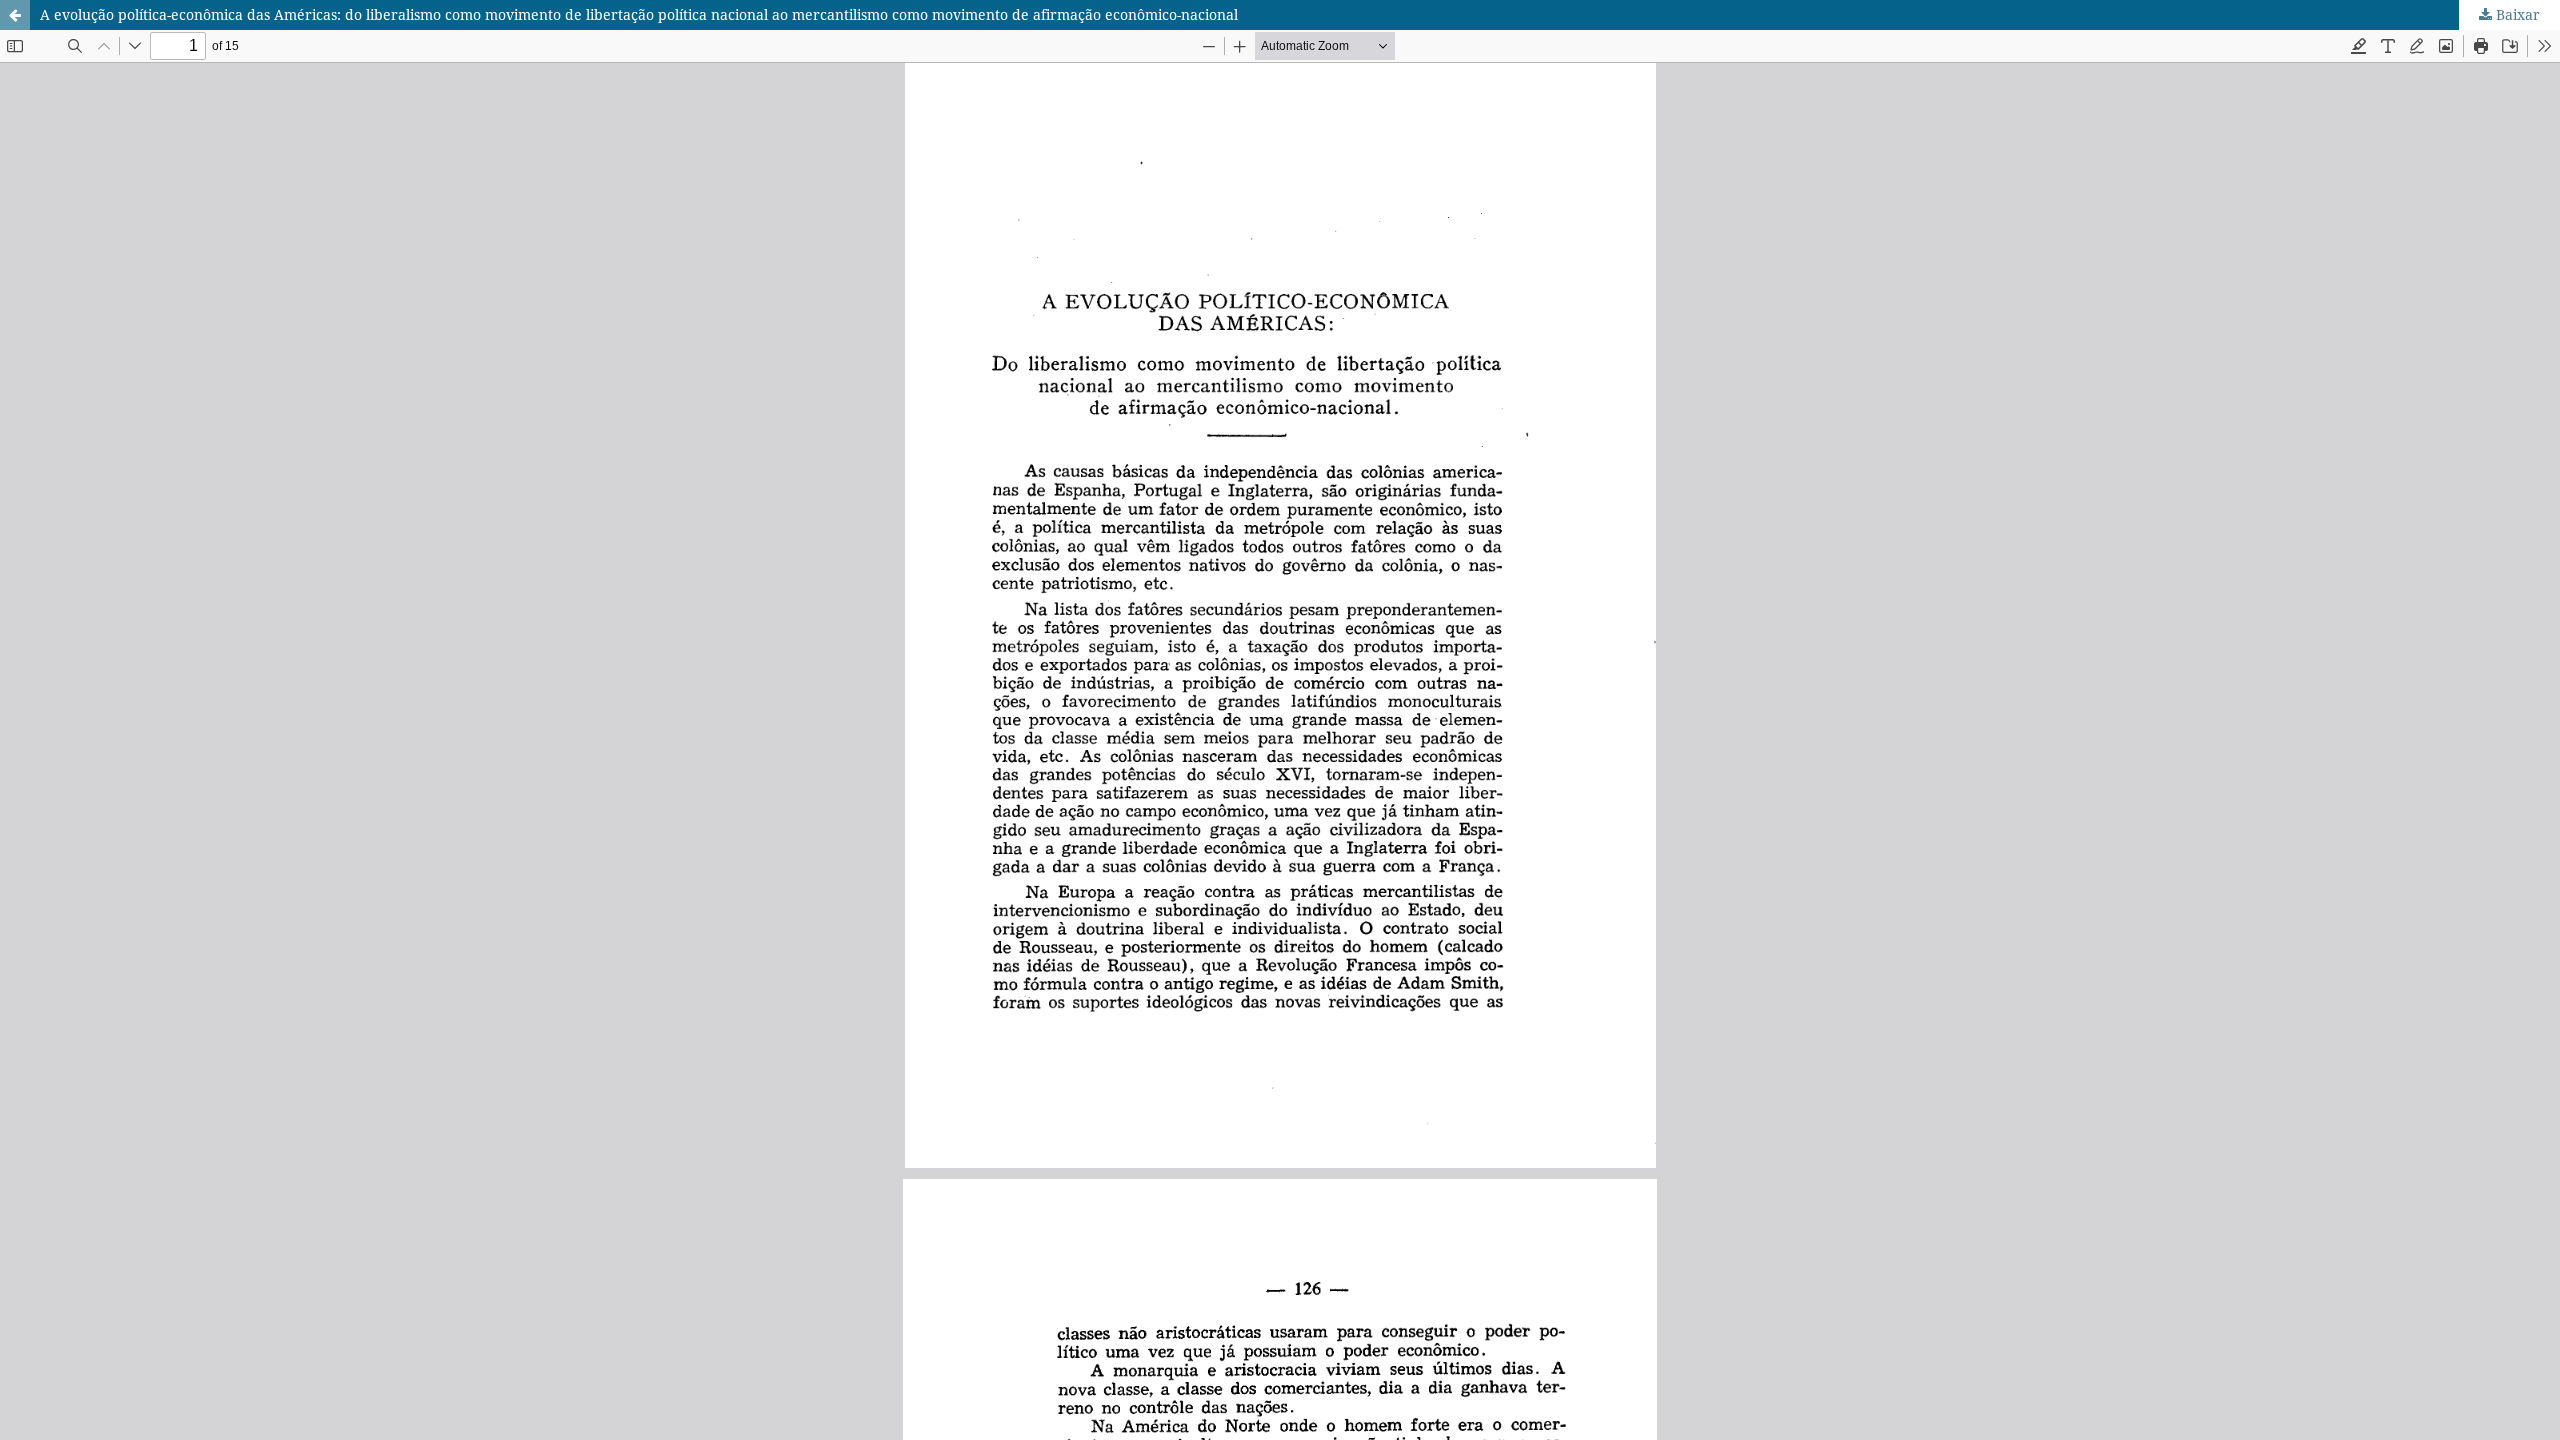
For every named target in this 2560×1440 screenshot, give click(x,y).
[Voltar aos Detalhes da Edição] (15, 15)
